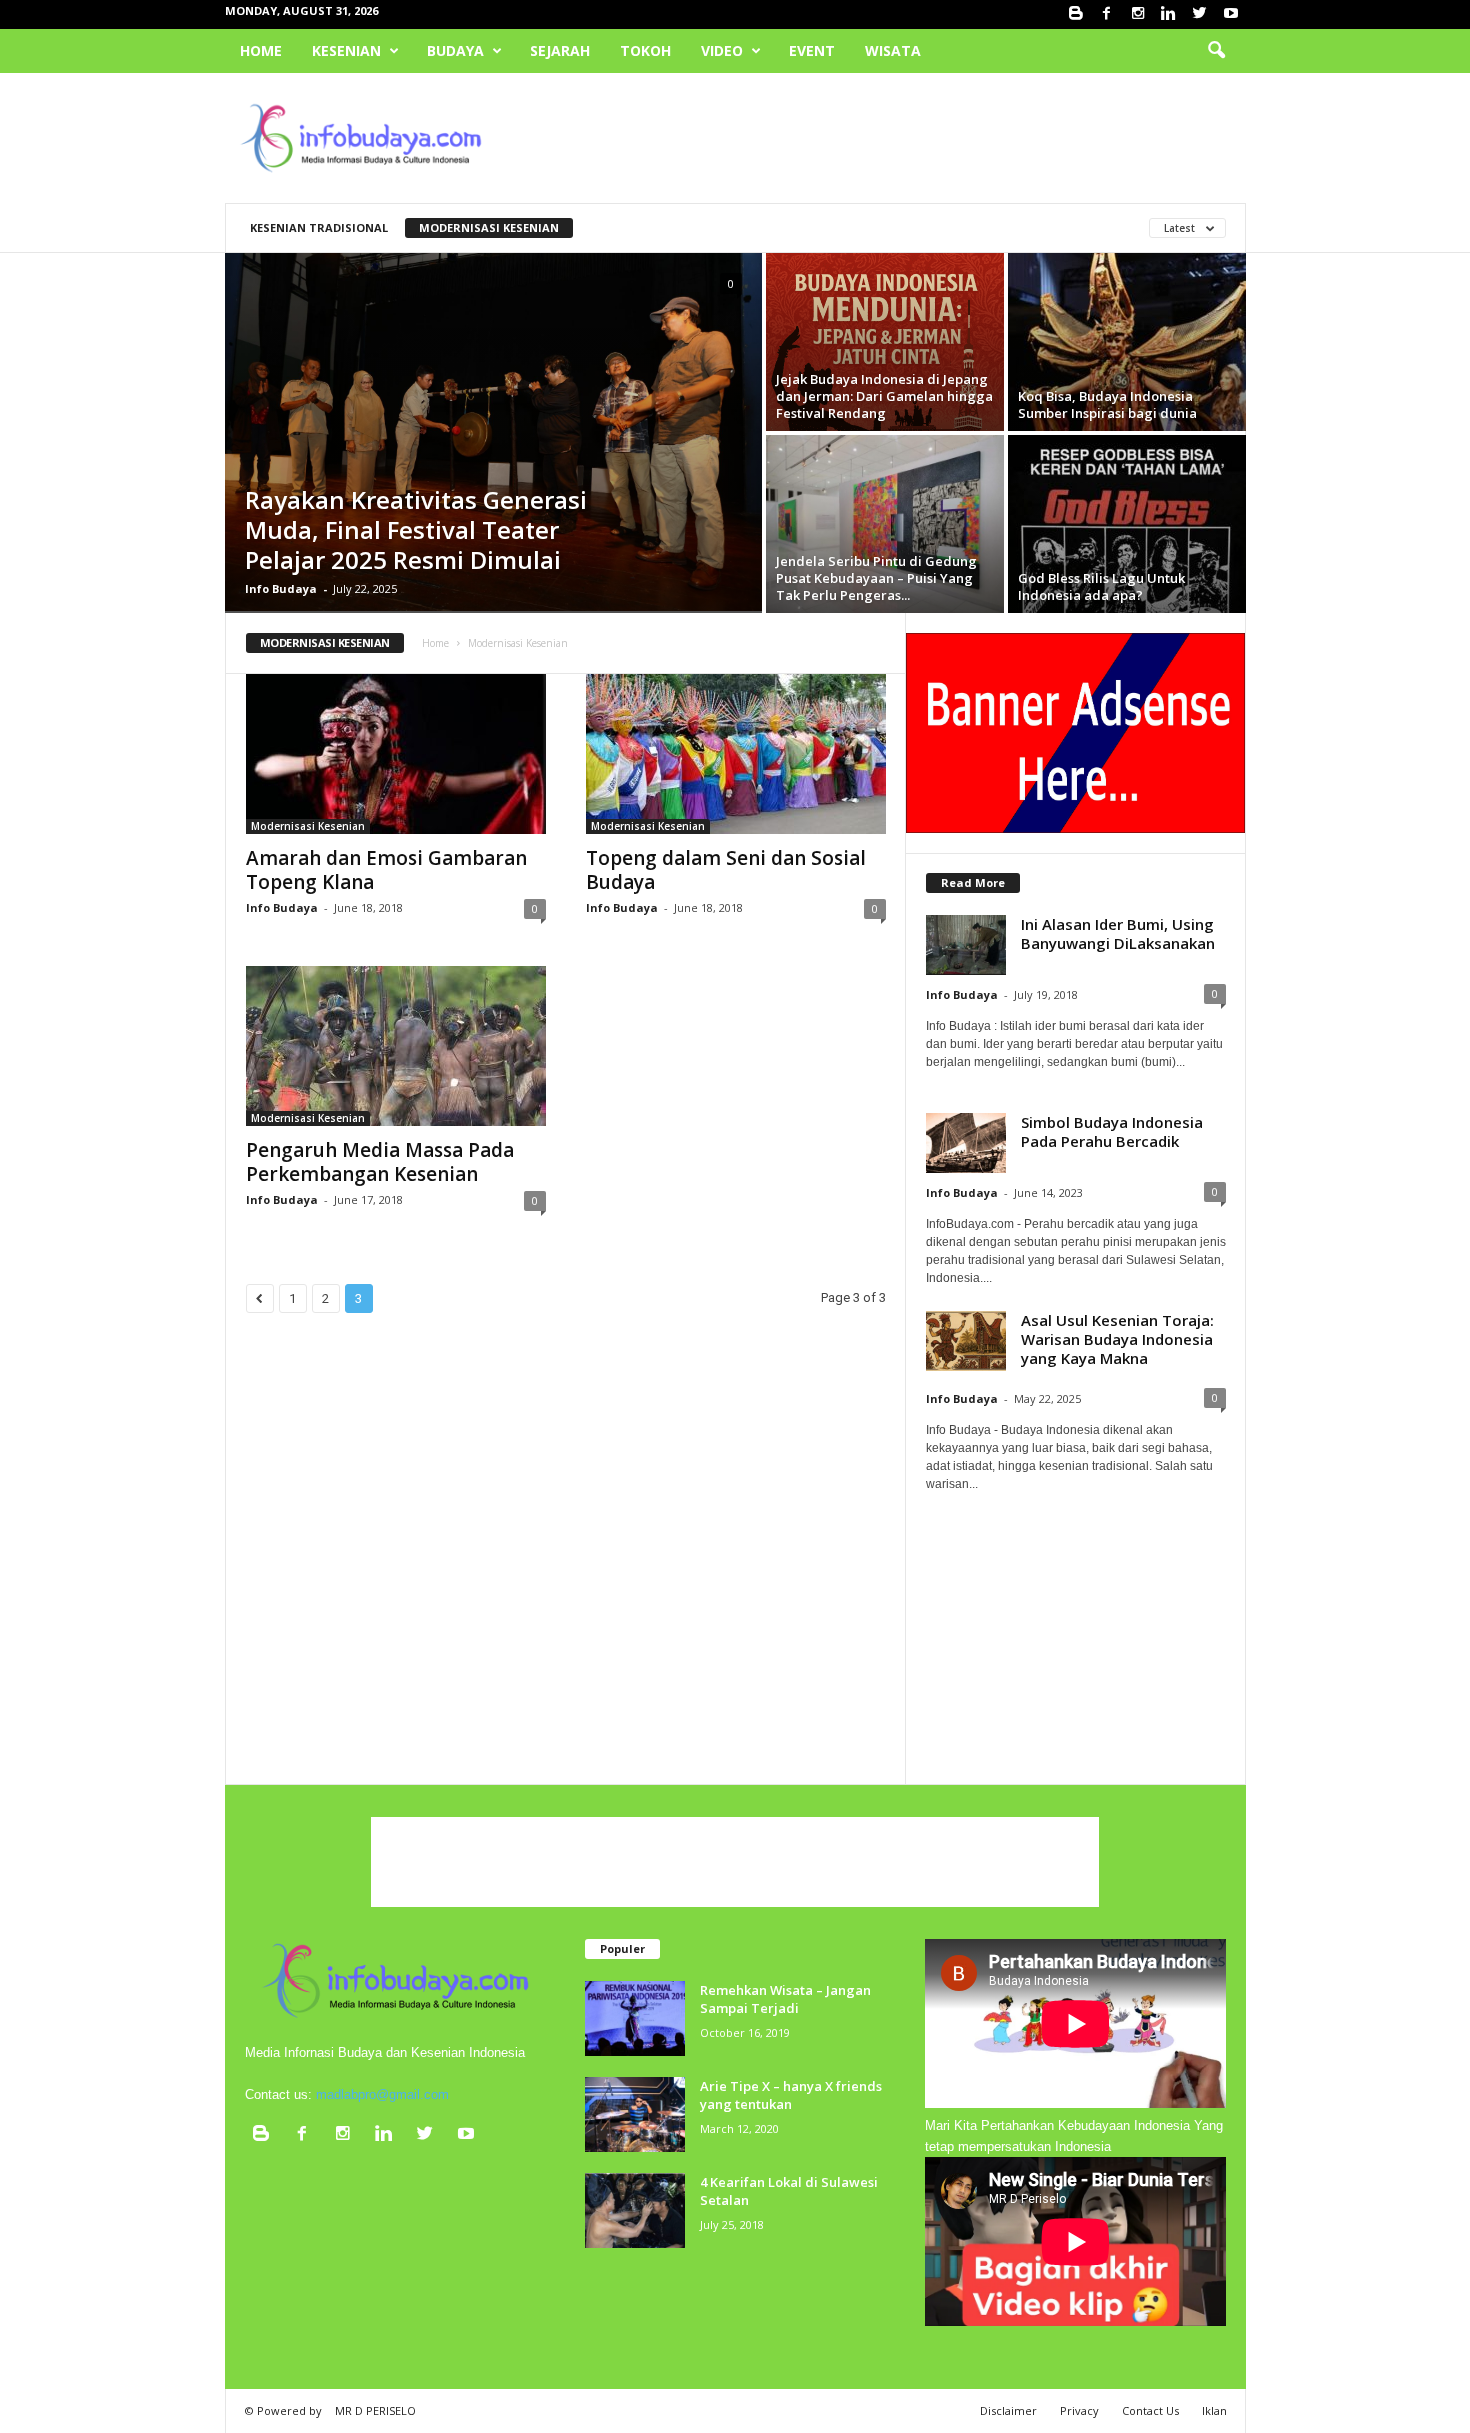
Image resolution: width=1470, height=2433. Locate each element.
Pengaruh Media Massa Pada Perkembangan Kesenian (380, 1162)
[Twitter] (1200, 14)
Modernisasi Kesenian (489, 227)
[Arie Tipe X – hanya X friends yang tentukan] (635, 2114)
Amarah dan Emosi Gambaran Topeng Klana (386, 870)
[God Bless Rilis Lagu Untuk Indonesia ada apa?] (1127, 524)
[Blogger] (1076, 14)
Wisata (893, 50)
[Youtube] (1231, 14)
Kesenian (346, 50)
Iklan (1214, 2410)
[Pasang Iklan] (1075, 733)
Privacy (1079, 2410)
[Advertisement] (882, 138)
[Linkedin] (1169, 14)
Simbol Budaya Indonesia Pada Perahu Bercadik (1112, 1131)
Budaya (455, 50)
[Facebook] (1107, 14)
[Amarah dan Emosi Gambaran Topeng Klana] (396, 754)
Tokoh (645, 50)
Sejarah (560, 50)
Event (812, 50)
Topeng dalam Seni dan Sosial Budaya (726, 870)
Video (722, 50)
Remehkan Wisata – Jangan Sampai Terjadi (785, 1999)
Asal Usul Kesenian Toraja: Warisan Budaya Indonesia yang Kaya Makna (1117, 1339)
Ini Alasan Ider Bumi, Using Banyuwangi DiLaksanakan (1118, 933)
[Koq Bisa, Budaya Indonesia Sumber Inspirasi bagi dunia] (1127, 342)
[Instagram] (1138, 14)
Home (261, 50)
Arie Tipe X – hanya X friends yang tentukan (791, 2095)
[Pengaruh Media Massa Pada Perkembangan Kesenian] (396, 1046)
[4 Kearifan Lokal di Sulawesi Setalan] (635, 2210)
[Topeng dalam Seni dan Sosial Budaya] (736, 754)
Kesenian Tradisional (319, 227)
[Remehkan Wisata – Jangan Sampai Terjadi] (635, 2018)
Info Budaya (281, 588)
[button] (1216, 51)
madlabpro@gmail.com (382, 2094)
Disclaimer (1008, 2410)
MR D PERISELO (375, 2410)
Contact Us (1150, 2410)
